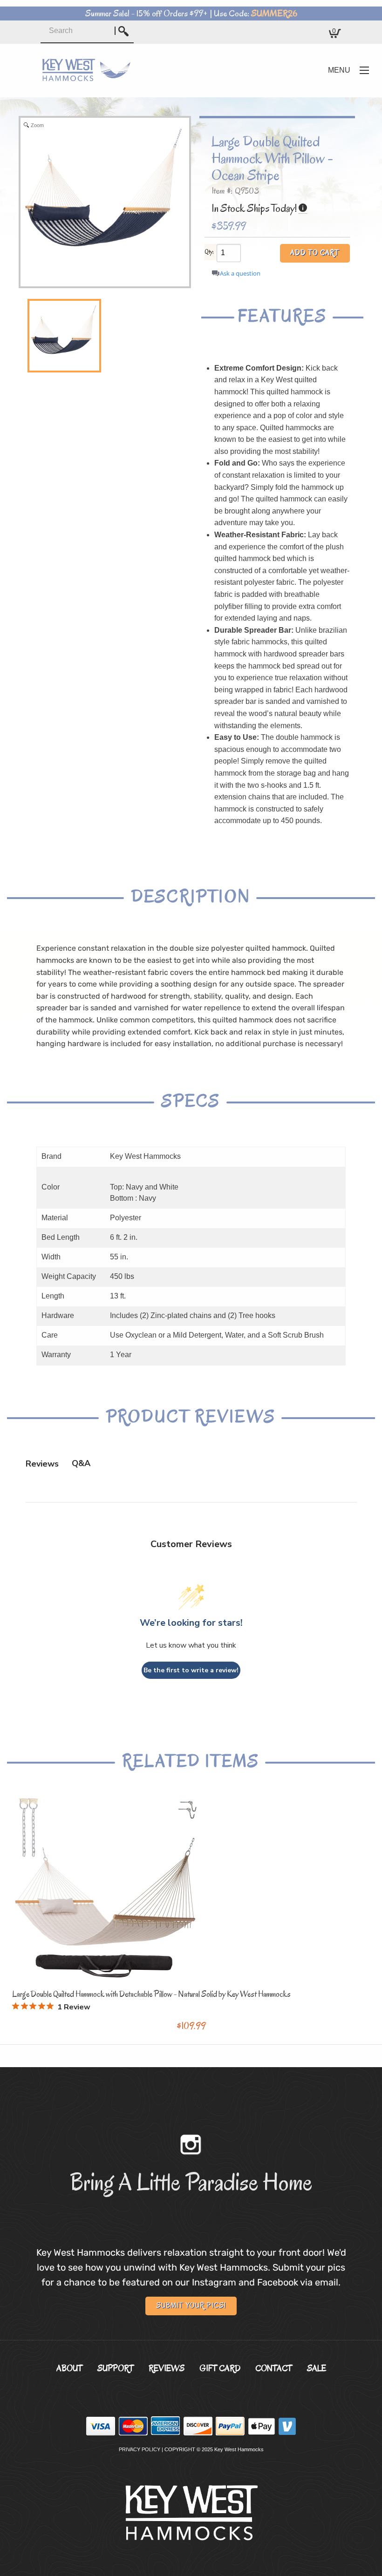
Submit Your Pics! (191, 2306)
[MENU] (364, 70)
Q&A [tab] (81, 1463)
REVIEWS (167, 2368)
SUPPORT (116, 2368)
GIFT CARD (220, 2368)
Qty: (209, 252)
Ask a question (240, 274)
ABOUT (69, 2368)
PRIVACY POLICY (140, 2449)
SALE (317, 2368)
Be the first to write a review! (191, 1670)
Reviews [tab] (42, 1464)
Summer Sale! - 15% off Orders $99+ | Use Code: (191, 14)
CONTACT (274, 2368)
